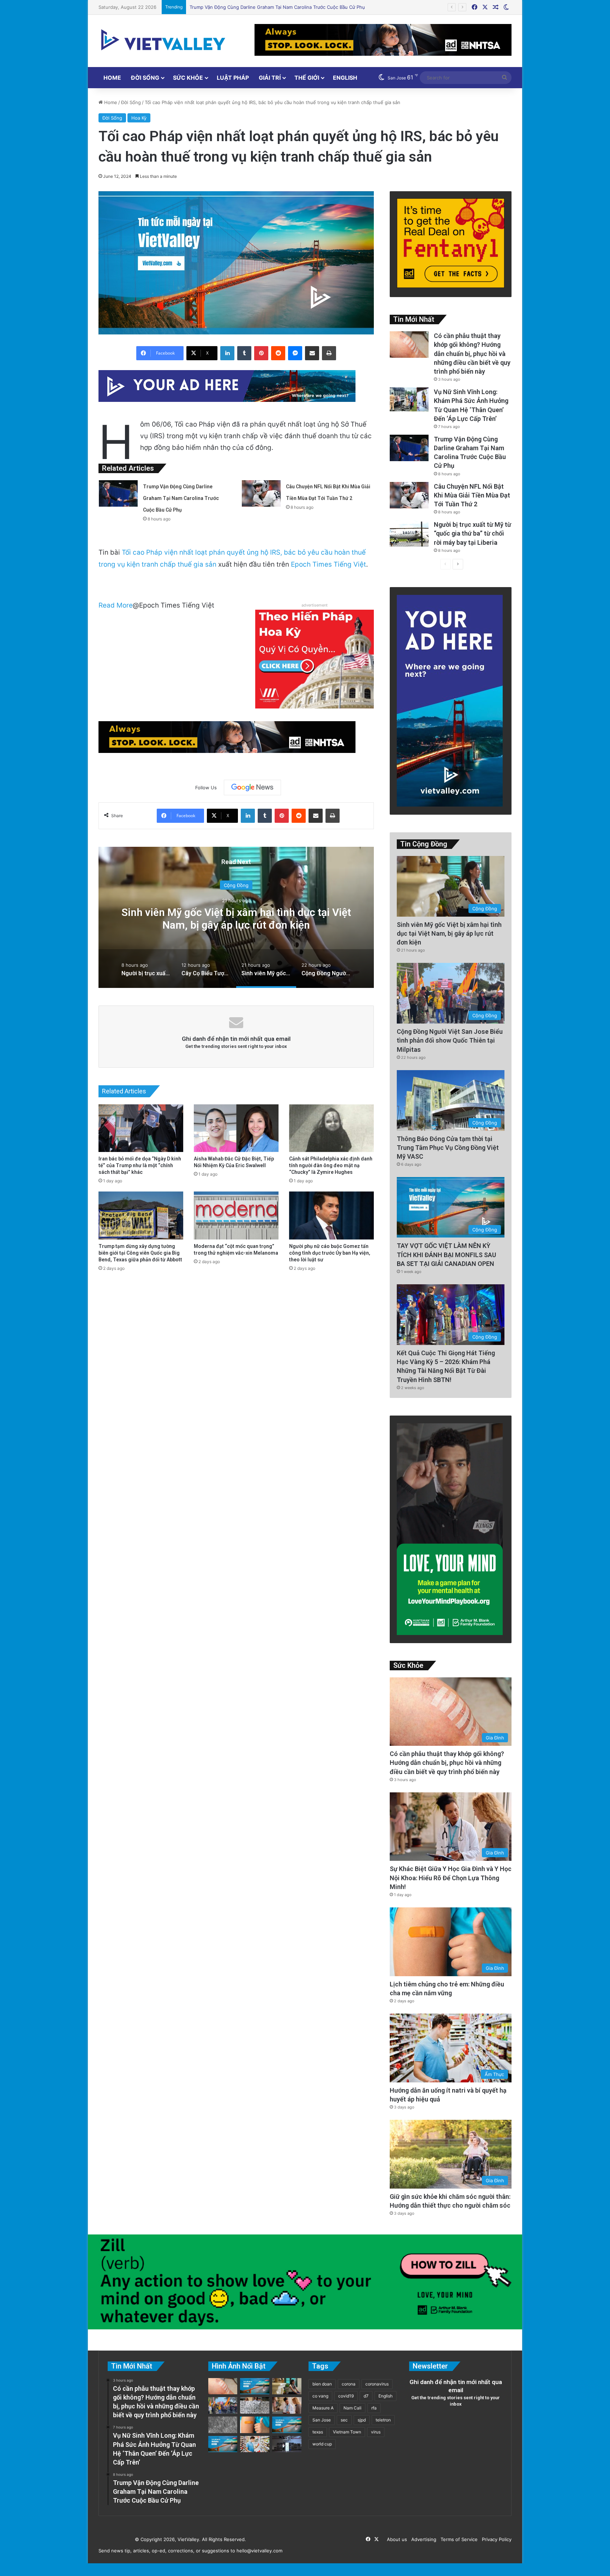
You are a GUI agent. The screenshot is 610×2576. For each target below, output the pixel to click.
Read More (116, 605)
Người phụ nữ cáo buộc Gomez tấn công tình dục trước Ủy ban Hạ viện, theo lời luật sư (330, 1253)
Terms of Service (458, 2539)
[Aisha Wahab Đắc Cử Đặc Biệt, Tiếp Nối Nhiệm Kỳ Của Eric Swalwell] (236, 1128)
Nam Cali (352, 2408)
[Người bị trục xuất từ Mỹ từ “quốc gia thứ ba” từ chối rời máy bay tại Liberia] (409, 533)
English (345, 78)
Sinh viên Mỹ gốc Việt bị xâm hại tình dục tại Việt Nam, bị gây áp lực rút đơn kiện (449, 933)
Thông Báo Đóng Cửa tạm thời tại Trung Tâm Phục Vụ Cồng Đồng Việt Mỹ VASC (448, 1148)
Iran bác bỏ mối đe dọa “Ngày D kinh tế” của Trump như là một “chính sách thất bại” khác (140, 1165)
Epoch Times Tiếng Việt (328, 564)
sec (344, 2420)
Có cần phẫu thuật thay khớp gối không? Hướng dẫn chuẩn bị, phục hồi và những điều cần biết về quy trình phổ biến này (472, 354)
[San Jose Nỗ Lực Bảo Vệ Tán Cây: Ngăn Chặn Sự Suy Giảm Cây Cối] (287, 2425)
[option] (146, 969)
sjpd (362, 2420)
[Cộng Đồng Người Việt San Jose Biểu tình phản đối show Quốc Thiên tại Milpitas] (223, 2405)
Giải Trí (270, 78)
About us (396, 2539)
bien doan (322, 2384)
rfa (374, 2408)
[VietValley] (164, 40)
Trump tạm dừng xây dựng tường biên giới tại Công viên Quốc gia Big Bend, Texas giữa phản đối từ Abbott (140, 1253)
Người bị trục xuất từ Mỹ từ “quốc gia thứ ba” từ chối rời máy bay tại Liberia (272, 7)
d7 (366, 2396)
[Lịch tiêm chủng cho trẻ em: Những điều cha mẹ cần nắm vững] (255, 2425)
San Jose (322, 2420)
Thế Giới (307, 78)
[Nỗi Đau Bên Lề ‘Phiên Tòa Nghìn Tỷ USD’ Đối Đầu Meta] (255, 2405)
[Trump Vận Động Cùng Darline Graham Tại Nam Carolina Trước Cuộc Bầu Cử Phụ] (118, 493)
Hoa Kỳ (139, 118)
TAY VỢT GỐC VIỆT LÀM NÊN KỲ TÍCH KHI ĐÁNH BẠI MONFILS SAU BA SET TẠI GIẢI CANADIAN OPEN (446, 1254)
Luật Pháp (233, 78)
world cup (322, 2444)
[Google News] (252, 788)
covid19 (346, 2396)
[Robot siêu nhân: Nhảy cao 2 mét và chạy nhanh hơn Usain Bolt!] (287, 2444)
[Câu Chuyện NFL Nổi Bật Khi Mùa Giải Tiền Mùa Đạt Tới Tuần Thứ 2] (261, 493)
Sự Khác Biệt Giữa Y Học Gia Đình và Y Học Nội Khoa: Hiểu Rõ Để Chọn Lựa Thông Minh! (451, 1878)
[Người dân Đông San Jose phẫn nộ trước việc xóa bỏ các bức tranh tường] (223, 2444)
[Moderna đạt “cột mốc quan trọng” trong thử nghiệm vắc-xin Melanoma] (236, 1215)
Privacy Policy (495, 2539)
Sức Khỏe (188, 78)
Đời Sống (145, 78)
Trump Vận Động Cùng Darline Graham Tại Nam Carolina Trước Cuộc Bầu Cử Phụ (181, 498)
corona (349, 2384)
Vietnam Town (347, 2432)
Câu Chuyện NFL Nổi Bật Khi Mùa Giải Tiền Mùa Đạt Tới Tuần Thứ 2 (472, 495)
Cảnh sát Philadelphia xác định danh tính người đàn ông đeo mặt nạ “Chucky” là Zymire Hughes (331, 1165)
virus (376, 2432)
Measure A (323, 2408)
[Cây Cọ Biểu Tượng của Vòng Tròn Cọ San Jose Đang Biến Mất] (255, 2386)
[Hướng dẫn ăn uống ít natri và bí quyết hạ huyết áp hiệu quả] (255, 2444)
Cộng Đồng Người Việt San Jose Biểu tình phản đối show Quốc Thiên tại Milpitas (450, 1040)
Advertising (422, 2539)
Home (112, 78)
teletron (383, 2420)
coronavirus (377, 2384)
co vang (320, 2396)
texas (318, 2432)
